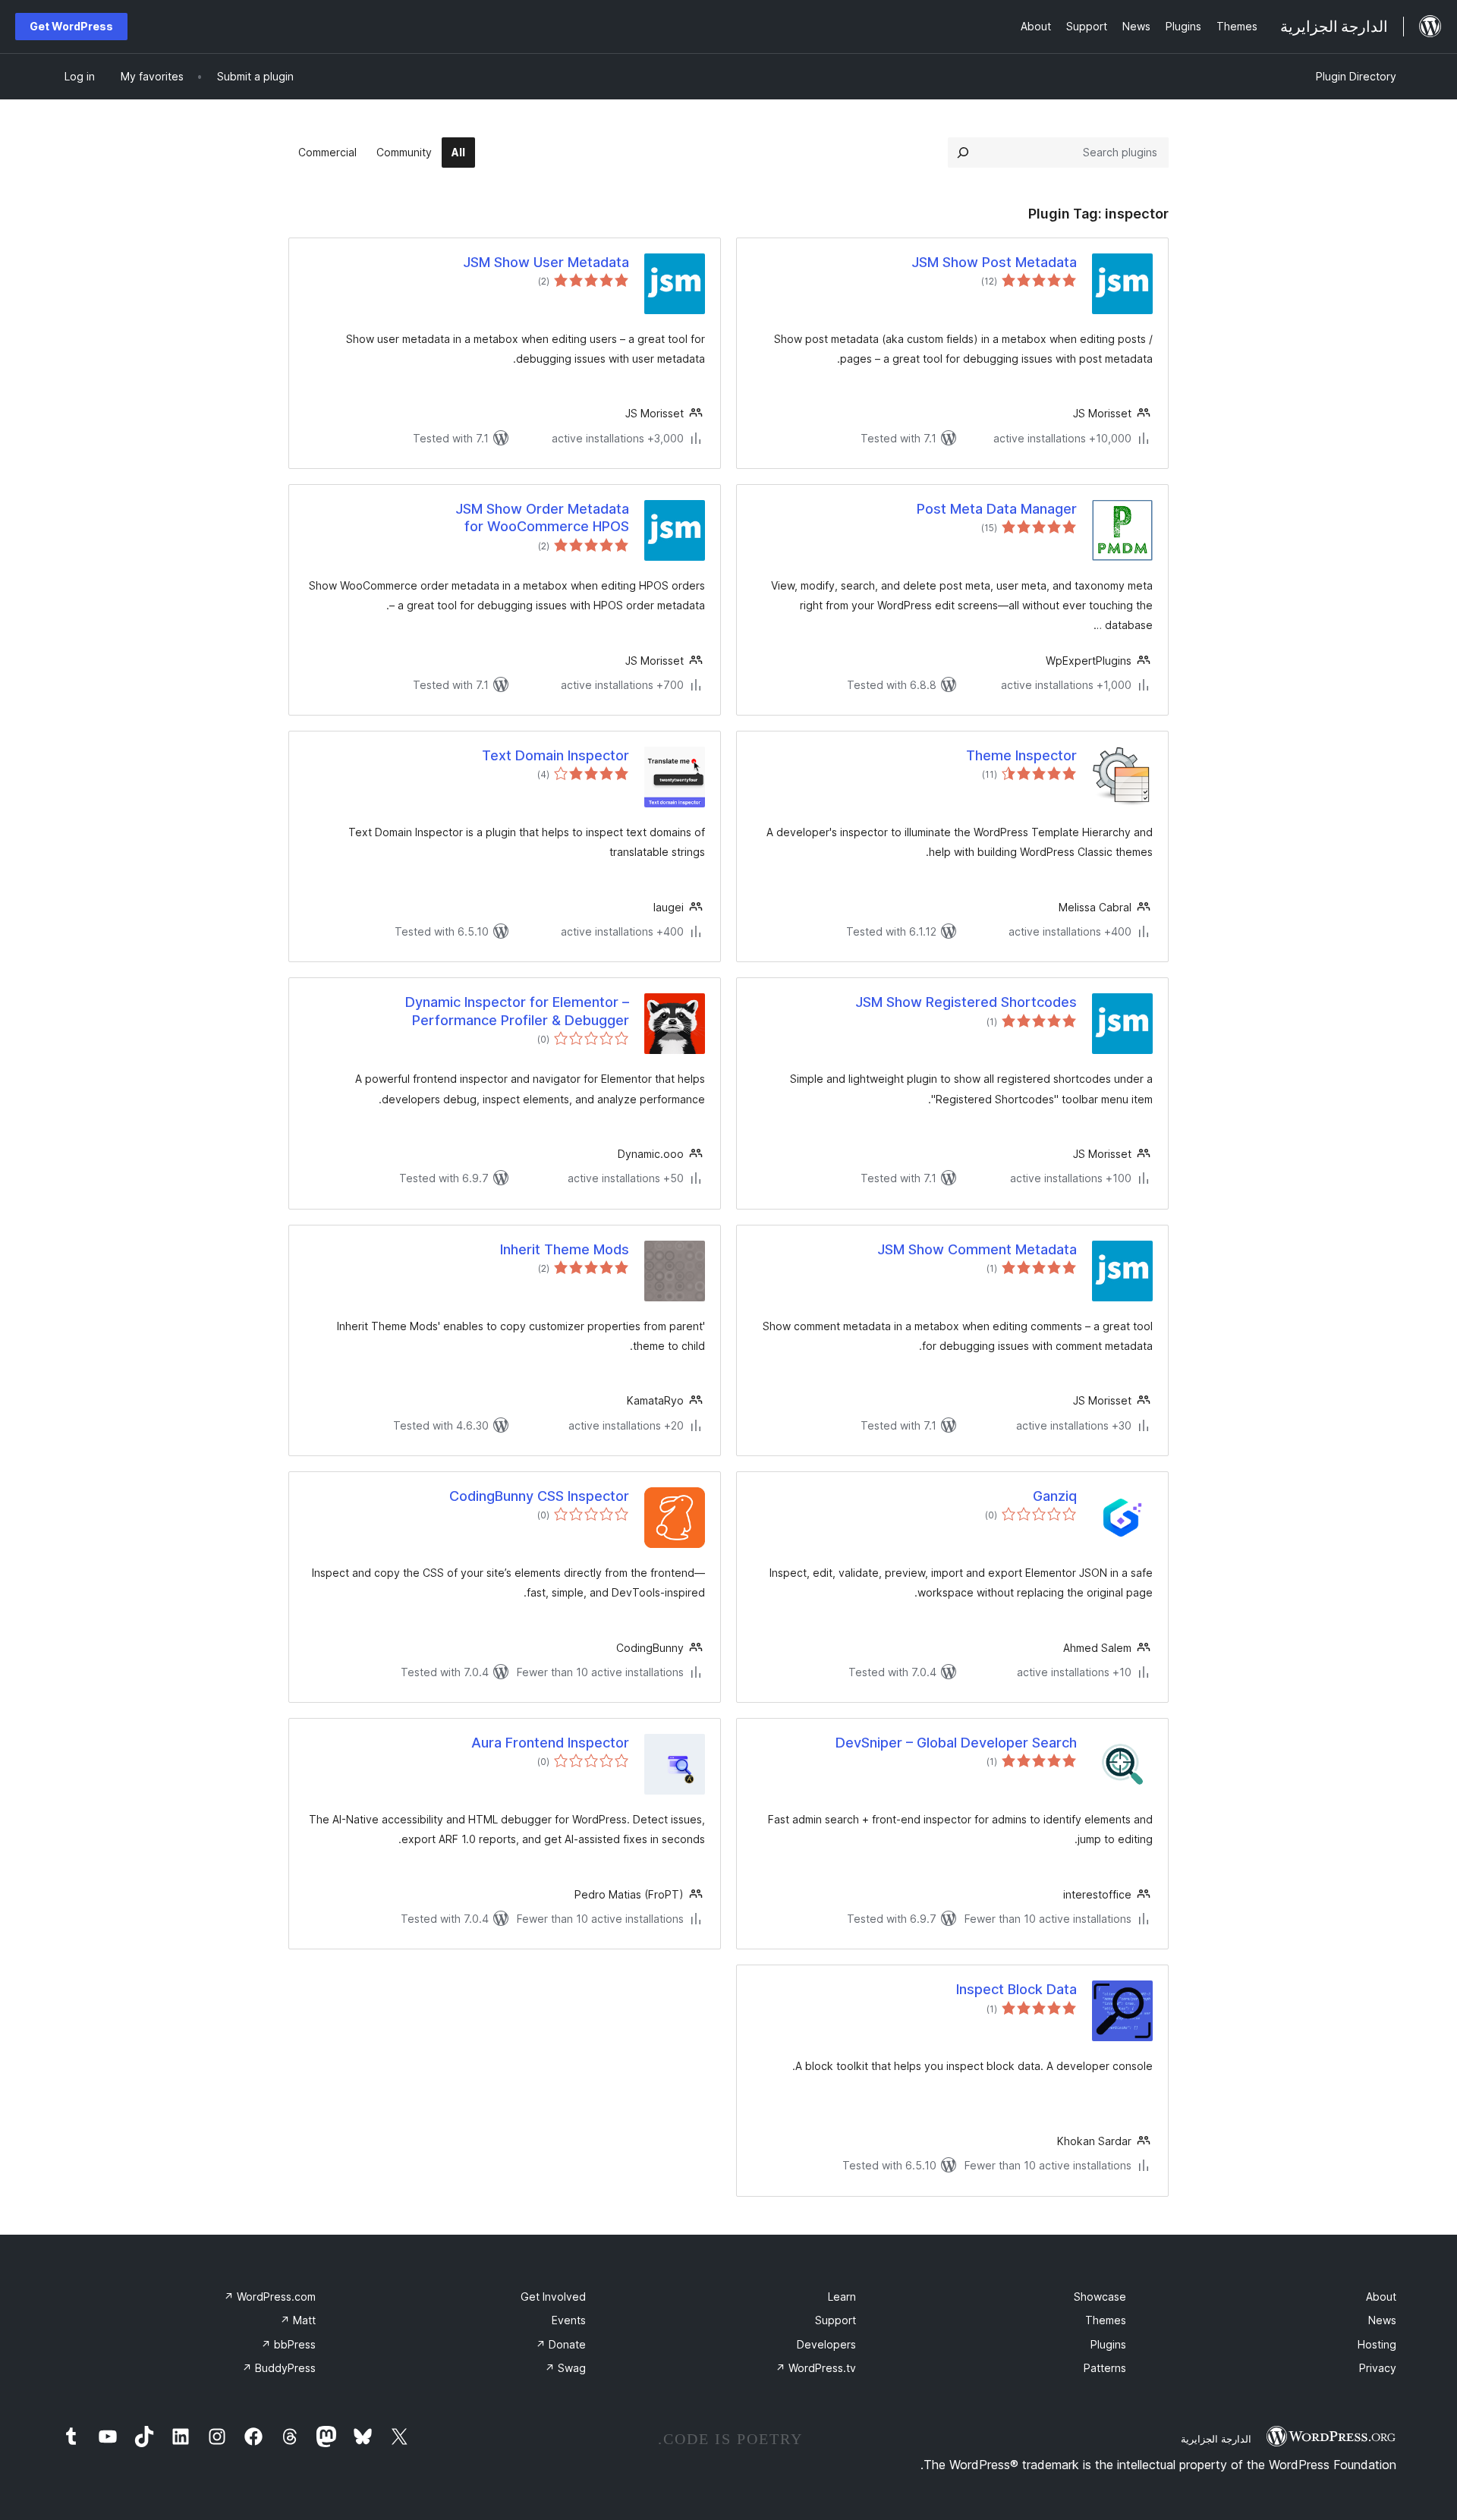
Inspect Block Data (1016, 1989)
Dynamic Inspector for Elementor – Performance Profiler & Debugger (517, 1011)
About (1381, 2297)
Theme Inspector (1021, 755)
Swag (565, 2368)
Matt (298, 2320)
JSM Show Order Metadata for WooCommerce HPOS (542, 518)
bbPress (288, 2344)
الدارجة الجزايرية (1216, 2439)
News (1382, 2320)
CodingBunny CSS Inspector (539, 1496)
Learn (842, 2297)
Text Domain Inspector (555, 755)
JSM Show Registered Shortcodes (966, 1002)
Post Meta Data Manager (997, 509)
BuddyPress (279, 2368)
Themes (1106, 2320)
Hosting (1377, 2344)
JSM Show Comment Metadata (977, 1249)
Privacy (1378, 2368)
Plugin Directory (1356, 76)
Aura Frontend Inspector (550, 1743)
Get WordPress (71, 26)
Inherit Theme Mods (565, 1249)
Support (835, 2320)
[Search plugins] (963, 153)
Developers (826, 2344)
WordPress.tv (816, 2368)
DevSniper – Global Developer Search (956, 1743)
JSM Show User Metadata (546, 262)
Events (569, 2320)
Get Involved (553, 2297)
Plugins (1108, 2344)
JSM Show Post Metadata (994, 262)
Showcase (1100, 2297)
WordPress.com (270, 2297)
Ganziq (1055, 1496)
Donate (561, 2344)
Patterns (1105, 2368)
